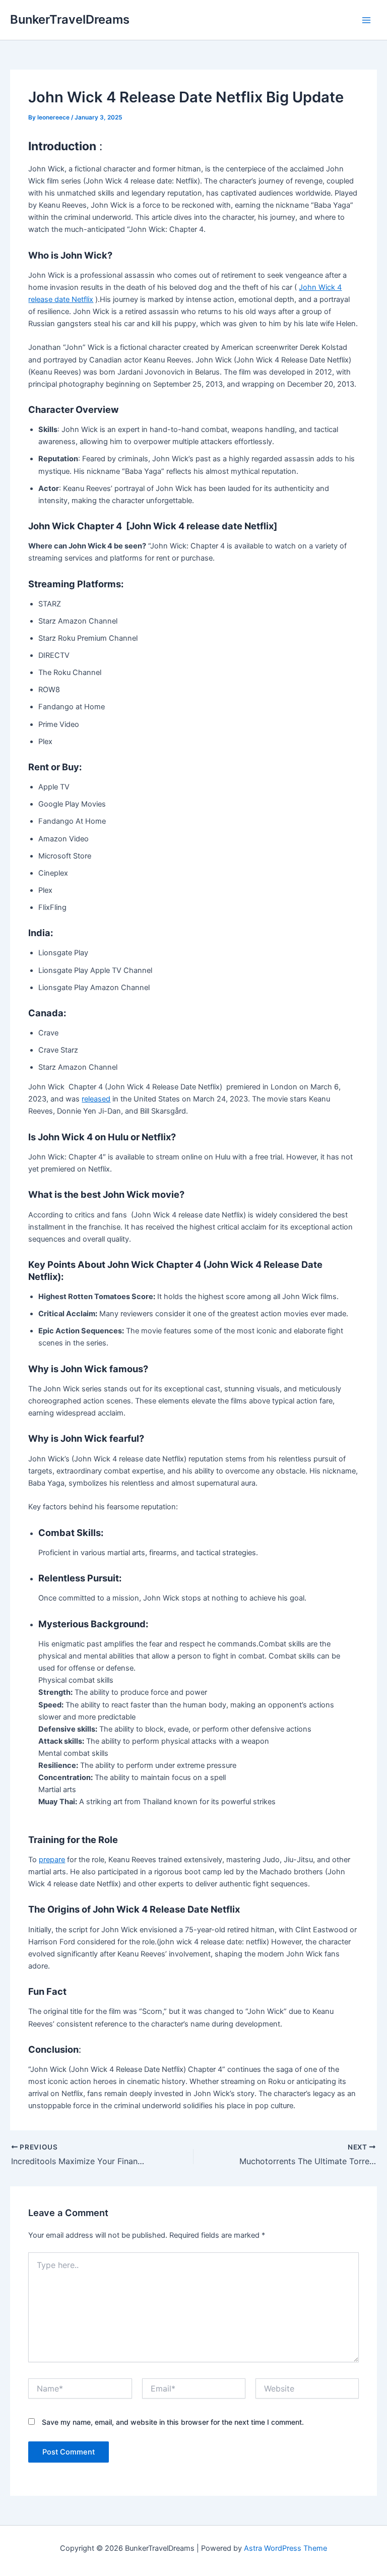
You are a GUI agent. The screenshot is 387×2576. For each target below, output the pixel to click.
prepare (52, 1860)
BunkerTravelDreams (70, 19)
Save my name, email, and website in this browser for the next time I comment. (173, 2422)
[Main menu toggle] (366, 20)
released (96, 1099)
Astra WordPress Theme (285, 2548)
